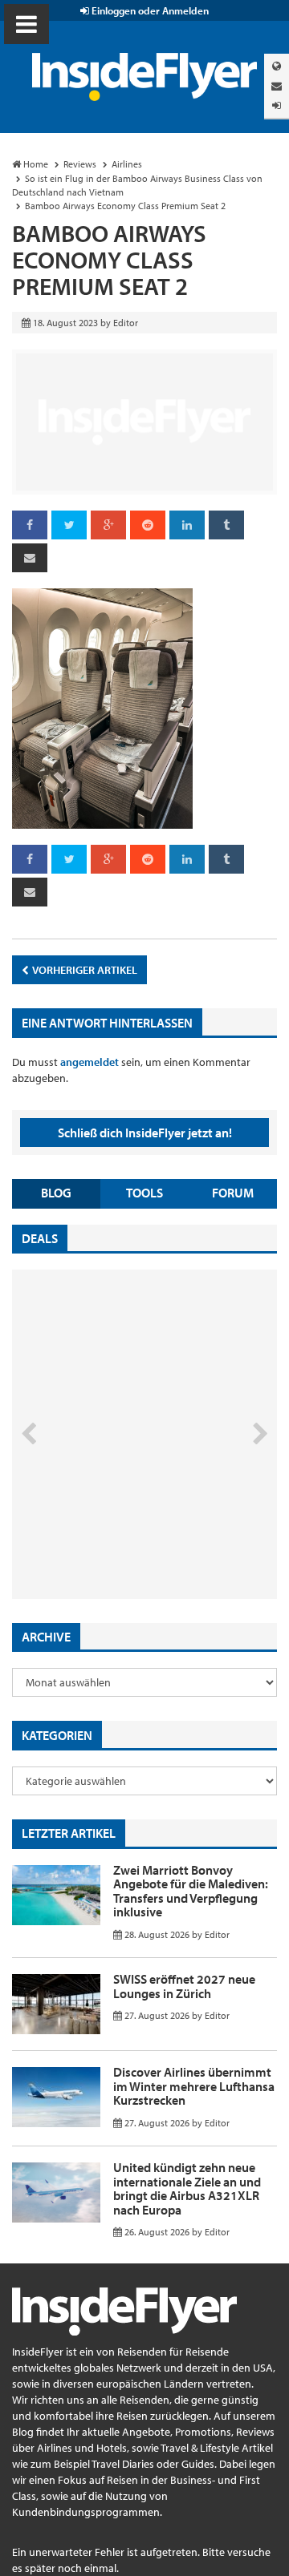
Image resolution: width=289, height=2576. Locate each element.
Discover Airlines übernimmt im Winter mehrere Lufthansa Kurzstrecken (194, 2086)
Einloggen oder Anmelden (149, 10)
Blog (56, 1193)
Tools (144, 1193)
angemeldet (90, 1062)
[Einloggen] (277, 105)
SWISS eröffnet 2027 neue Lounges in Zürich (184, 1986)
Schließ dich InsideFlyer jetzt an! (145, 1133)
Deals (40, 1238)
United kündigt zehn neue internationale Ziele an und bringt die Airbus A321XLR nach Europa (187, 2188)
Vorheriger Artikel (84, 970)
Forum (233, 1193)
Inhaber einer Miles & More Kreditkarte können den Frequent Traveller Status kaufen (127, 1531)
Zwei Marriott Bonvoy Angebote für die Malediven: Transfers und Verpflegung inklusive (191, 1891)
